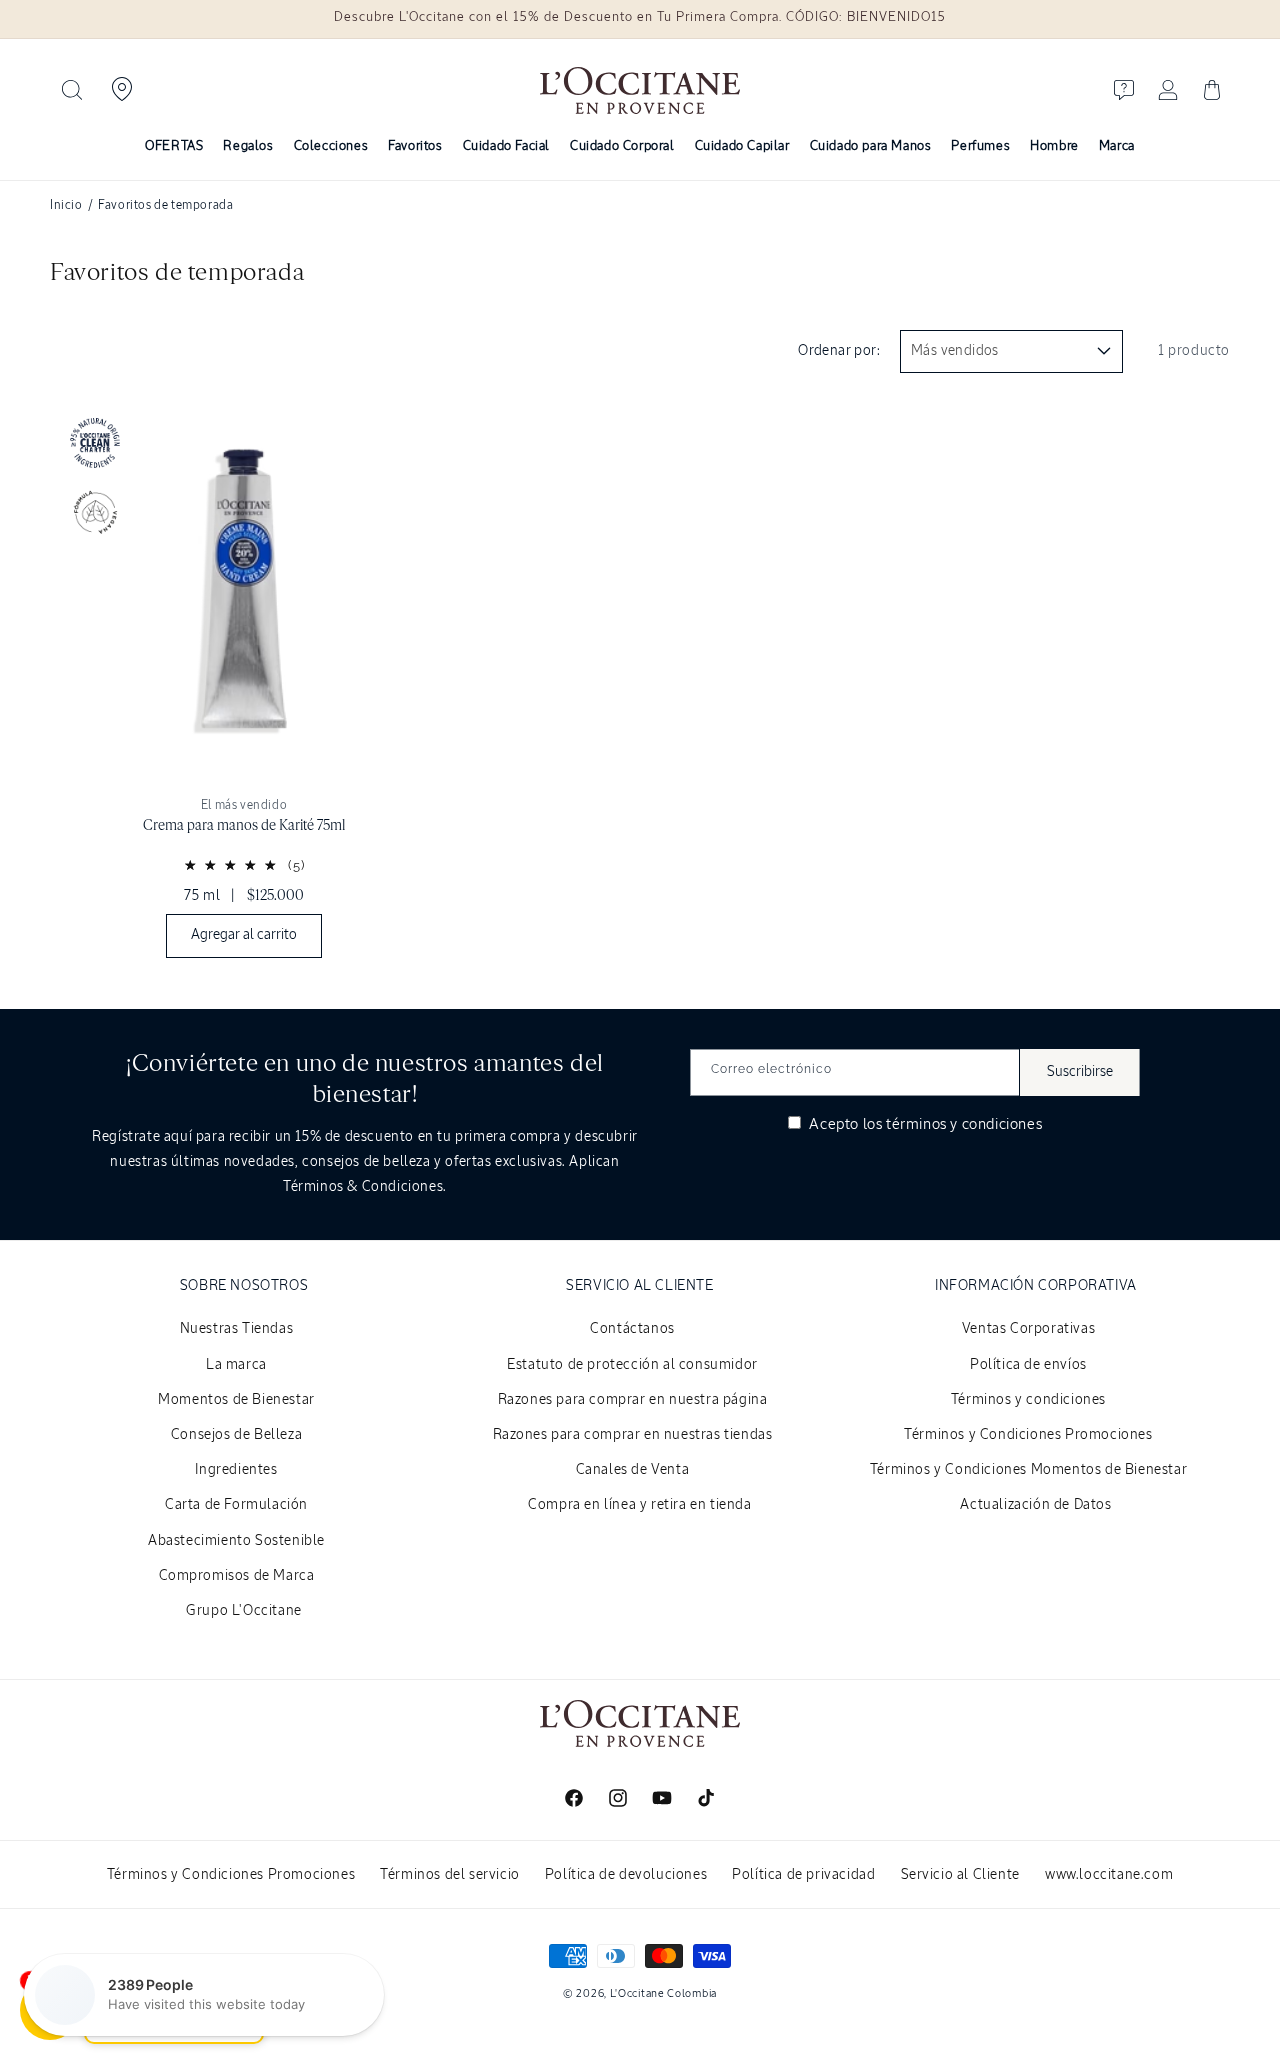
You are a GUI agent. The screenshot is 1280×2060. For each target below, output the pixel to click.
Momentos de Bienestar (236, 1400)
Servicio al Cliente (960, 1875)
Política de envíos (1028, 1365)
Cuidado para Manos (871, 146)
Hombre (1054, 146)
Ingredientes (236, 1470)
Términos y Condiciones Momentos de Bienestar (1028, 1470)
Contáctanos (632, 1329)
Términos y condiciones (1028, 1400)
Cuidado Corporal (622, 146)
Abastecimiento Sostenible (236, 1541)
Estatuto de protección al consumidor (632, 1365)
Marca (1117, 146)
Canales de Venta (633, 1470)
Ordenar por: (839, 351)
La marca (236, 1365)
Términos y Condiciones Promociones (1028, 1435)
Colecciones (331, 146)
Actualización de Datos (1035, 1505)
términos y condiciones (964, 1124)
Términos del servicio (450, 1875)
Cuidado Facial (506, 146)
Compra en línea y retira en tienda (639, 1505)
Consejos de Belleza (236, 1435)
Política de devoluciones (626, 1875)
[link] (244, 685)
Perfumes (980, 146)
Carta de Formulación (236, 1505)
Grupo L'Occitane (244, 1611)
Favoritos (415, 146)
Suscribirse (1080, 1072)
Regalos (248, 146)
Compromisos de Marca (237, 1576)
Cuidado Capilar (742, 146)
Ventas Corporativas (1028, 1329)
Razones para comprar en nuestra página (633, 1400)
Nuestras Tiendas (237, 1329)
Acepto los (924, 1124)
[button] (72, 90)
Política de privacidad (803, 1875)
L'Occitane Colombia (663, 1993)
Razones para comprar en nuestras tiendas (633, 1435)
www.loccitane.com (1109, 1875)
